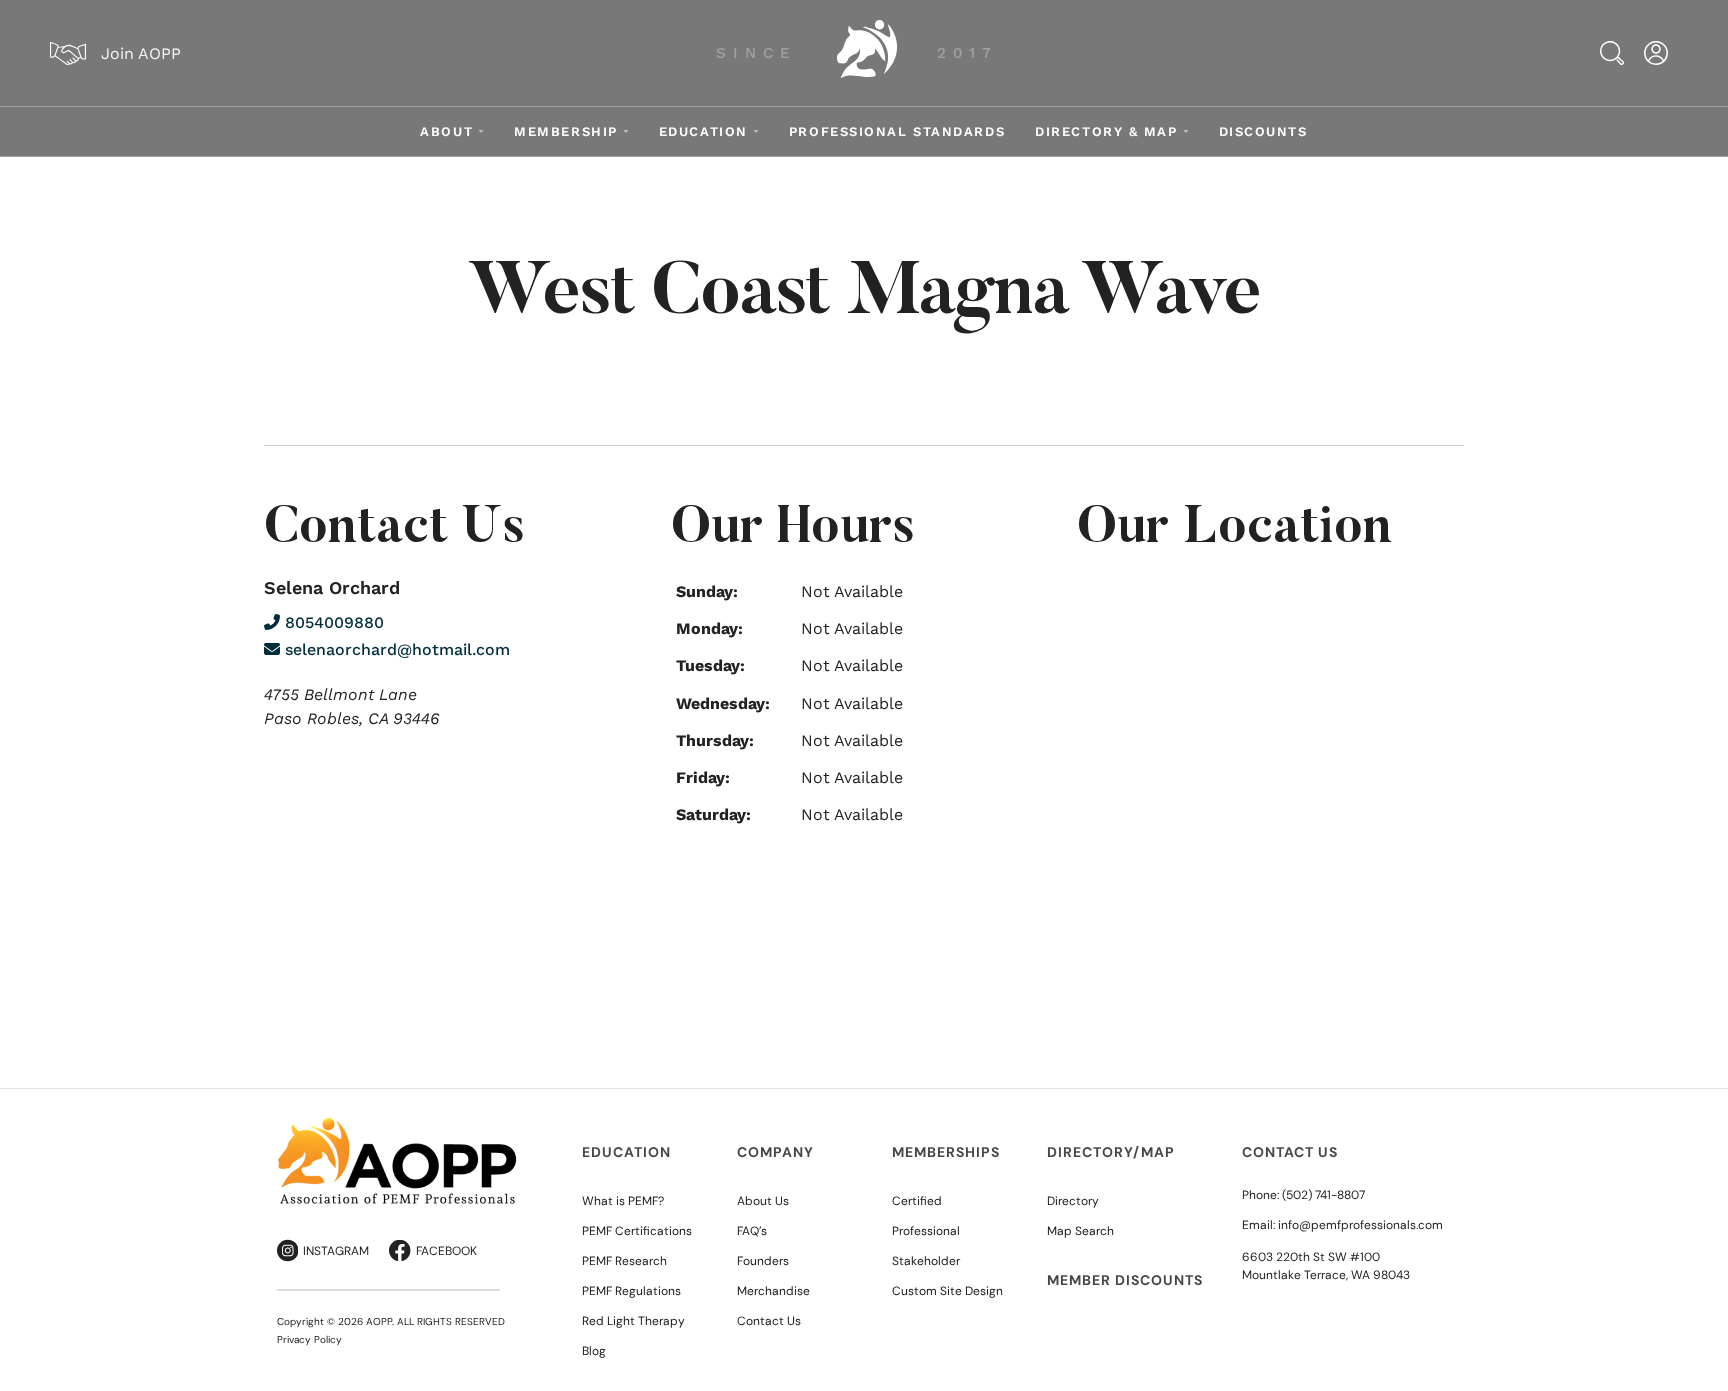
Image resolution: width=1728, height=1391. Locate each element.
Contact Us (769, 1321)
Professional (926, 1231)
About (446, 131)
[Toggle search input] (1612, 53)
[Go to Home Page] (867, 53)
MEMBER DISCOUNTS (1125, 1280)
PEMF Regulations (631, 1291)
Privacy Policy (309, 1339)
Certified (917, 1201)
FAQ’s (752, 1231)
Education (703, 131)
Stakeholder (926, 1261)
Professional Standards (897, 131)
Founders (763, 1261)
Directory (1073, 1201)
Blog (594, 1351)
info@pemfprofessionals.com (1360, 1225)
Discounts (1263, 131)
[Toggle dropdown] (481, 131)
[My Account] (1656, 53)
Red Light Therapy (633, 1321)
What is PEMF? (623, 1201)
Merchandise (773, 1291)
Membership (566, 131)
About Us (763, 1201)
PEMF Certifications (637, 1231)
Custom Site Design (947, 1291)
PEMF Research (624, 1261)
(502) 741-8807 (1323, 1195)
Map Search (1080, 1231)
